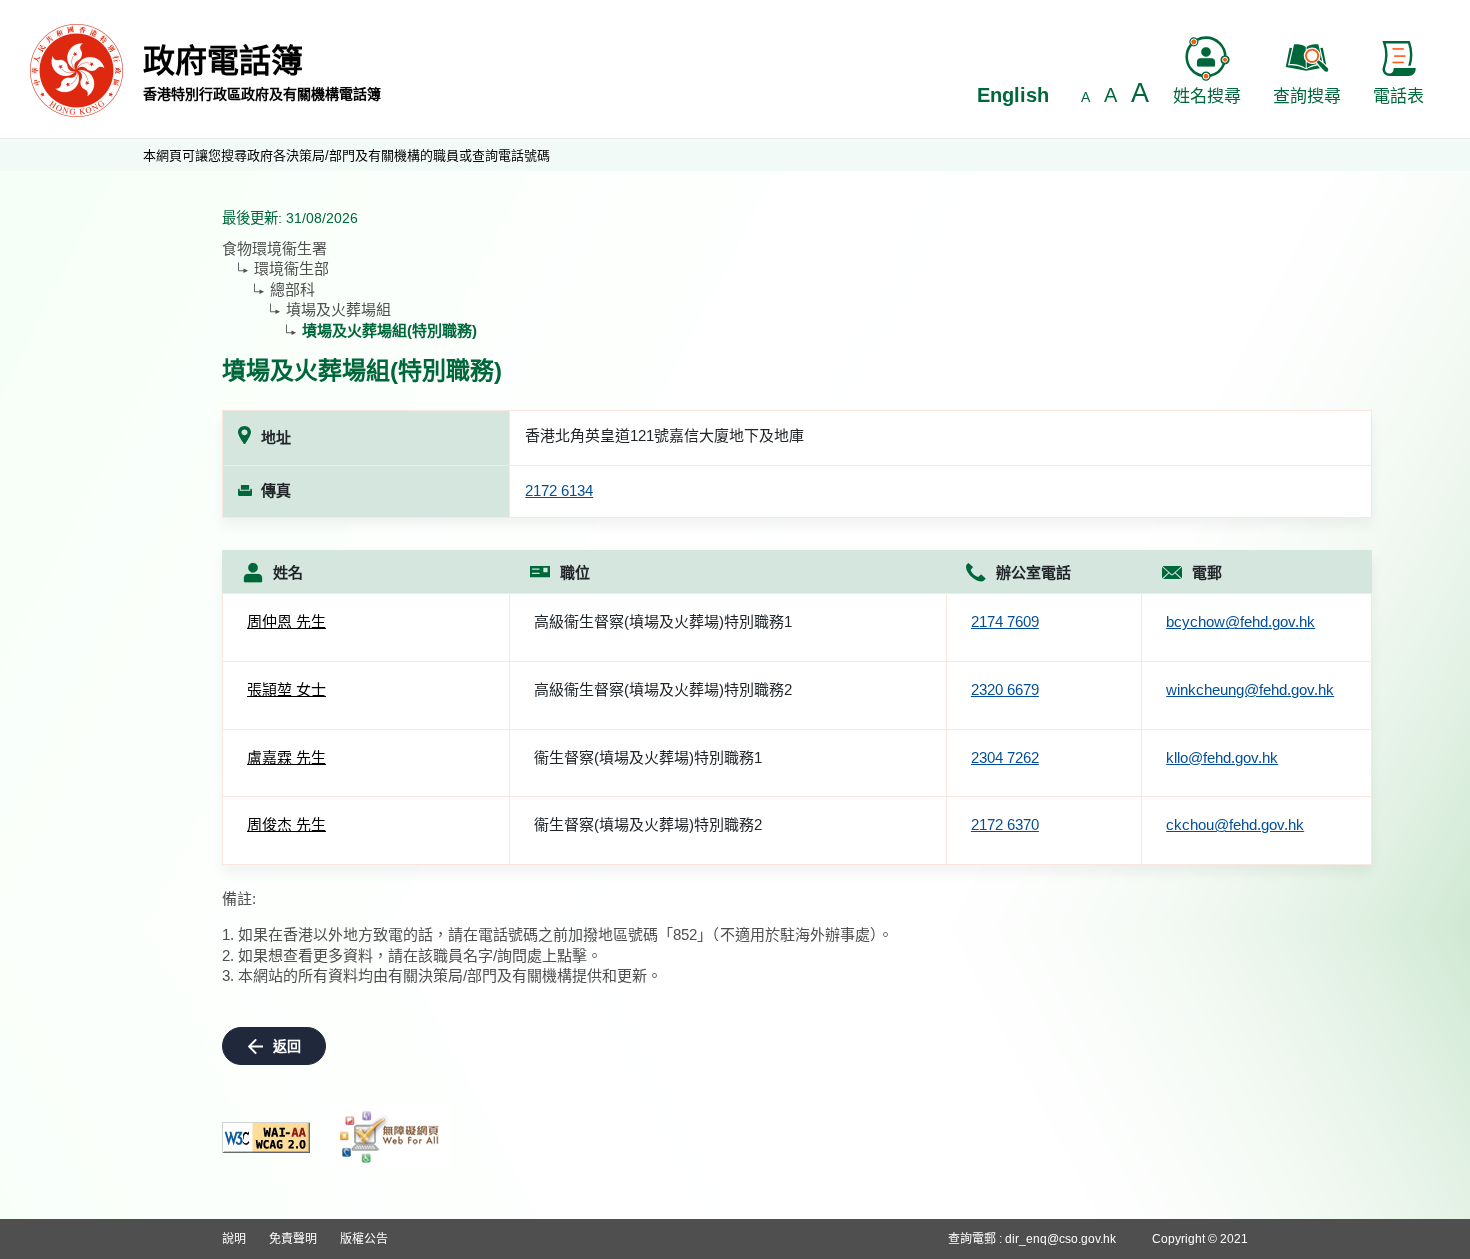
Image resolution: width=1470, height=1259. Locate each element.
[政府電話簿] (76, 69)
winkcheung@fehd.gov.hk (1250, 689)
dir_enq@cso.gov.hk (1060, 1239)
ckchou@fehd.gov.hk (1235, 824)
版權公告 (364, 1239)
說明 (234, 1239)
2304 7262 (1005, 757)
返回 (287, 1046)
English (1013, 95)
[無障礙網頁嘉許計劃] (390, 1137)
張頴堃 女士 (286, 689)
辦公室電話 (1033, 572)
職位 (575, 572)
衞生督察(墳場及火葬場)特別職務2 (648, 824)
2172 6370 (1005, 824)
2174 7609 (1005, 621)
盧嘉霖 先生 (286, 757)
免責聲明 (293, 1239)
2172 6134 (559, 490)
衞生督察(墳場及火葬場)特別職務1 (648, 757)
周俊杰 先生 (286, 824)
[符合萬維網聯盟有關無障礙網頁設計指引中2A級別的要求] (266, 1137)
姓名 (288, 572)
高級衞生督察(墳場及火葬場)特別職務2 (663, 689)
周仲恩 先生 (286, 621)
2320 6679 (1005, 689)
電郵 (1207, 572)
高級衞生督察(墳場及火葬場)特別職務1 (663, 621)
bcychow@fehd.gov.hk (1240, 621)
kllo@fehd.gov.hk (1222, 757)
